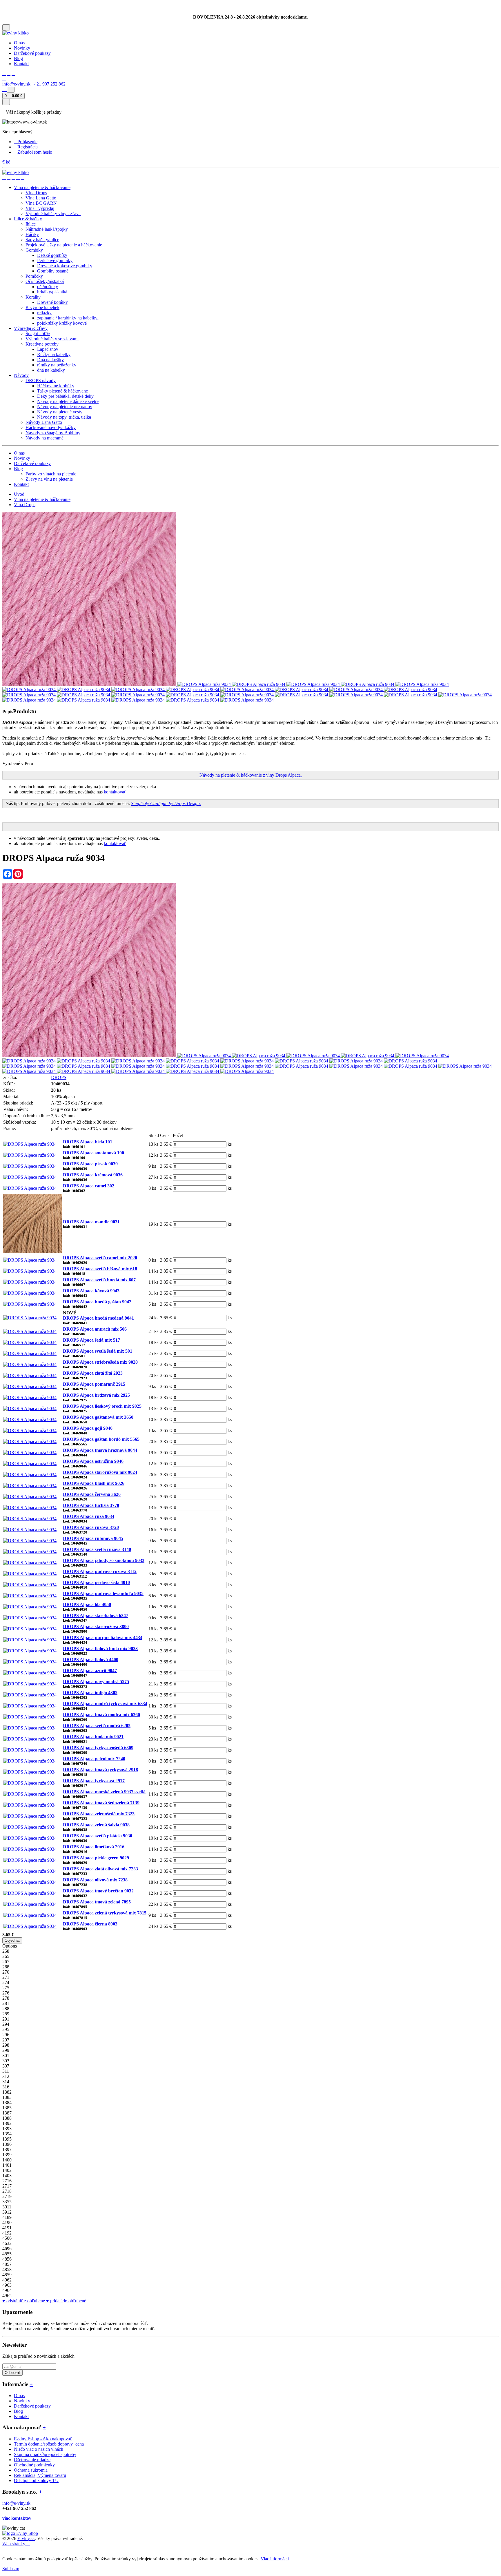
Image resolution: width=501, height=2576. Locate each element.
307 (6, 2066)
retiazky (44, 313)
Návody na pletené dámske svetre (68, 401)
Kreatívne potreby (42, 344)
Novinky (22, 48)
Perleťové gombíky (55, 260)
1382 (7, 2092)
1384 (7, 2102)
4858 (7, 2269)
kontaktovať (115, 792)
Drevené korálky (52, 302)
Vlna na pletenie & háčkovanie (42, 499)
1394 (7, 2134)
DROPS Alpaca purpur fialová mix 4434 (103, 1637)
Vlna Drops (36, 193)
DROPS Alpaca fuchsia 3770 (91, 1505)
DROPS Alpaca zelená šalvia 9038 (96, 1825)
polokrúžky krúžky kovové (62, 323)
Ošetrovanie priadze (32, 2460)
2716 (7, 2181)
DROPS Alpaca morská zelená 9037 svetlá (104, 1792)
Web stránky (14, 2544)
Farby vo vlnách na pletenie (51, 474)
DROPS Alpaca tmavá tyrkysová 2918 (100, 1770)
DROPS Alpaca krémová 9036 (93, 1175)
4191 (7, 2228)
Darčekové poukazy (32, 53)
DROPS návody (41, 380)
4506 (7, 2238)
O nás (19, 43)
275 (6, 1988)
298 (6, 2045)
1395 (7, 2139)
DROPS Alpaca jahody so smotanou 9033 (104, 1560)
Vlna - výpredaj (40, 208)
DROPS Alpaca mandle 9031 (91, 1222)
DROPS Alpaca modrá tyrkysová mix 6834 (105, 1704)
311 (6, 2071)
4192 (7, 2233)
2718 (7, 2191)
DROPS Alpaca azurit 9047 (90, 1671)
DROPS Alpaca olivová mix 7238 (95, 1880)
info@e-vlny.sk (16, 84)
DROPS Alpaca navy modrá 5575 (96, 1682)
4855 (7, 2254)
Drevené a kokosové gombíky (65, 266)
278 (6, 1998)
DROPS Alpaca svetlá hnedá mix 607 (99, 1280)
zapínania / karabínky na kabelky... (69, 318)
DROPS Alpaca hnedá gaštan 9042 (97, 1302)
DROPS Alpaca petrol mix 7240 (94, 1759)
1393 (7, 2129)
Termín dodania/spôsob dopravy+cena (49, 2444)
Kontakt (21, 64)
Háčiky (32, 234)
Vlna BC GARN (41, 203)
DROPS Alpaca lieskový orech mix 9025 (102, 1406)
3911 (7, 2207)
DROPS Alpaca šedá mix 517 (91, 1340)
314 (6, 2082)
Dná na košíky (50, 360)
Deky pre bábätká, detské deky (65, 396)
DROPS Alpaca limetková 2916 (94, 1847)
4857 (7, 2264)
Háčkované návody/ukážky (51, 427)
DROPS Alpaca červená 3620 (92, 1494)
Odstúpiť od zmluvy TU (36, 2480)
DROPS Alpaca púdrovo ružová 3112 (100, 1571)
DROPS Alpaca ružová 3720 (91, 1527)
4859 (7, 2275)
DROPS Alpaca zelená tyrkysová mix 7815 (105, 1913)
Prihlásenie (27, 142)
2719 (7, 2196)
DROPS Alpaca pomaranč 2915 (94, 1384)
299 (6, 2050)
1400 (7, 2160)
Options (10, 1946)
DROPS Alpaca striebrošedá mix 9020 (100, 1362)
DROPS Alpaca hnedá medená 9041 (98, 1318)
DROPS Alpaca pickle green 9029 (96, 1858)
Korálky (33, 297)
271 (6, 1977)
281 (6, 2003)
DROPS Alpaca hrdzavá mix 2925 (96, 1395)
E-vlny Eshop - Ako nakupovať (43, 2439)
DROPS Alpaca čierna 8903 (90, 1924)
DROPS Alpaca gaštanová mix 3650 (98, 1417)
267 (6, 1962)
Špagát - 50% (38, 334)
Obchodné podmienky (34, 2465)
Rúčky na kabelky (54, 354)
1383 (7, 2097)
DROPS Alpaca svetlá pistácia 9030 (98, 1836)
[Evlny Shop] (20, 2533)
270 (6, 1972)
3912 (7, 2212)
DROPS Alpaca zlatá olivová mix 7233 (100, 1869)
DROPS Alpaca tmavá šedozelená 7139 (101, 1803)
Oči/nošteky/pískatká (45, 281)
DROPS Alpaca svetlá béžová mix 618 (100, 1269)
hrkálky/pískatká (52, 292)
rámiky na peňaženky (57, 365)
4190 (7, 2222)
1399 (7, 2155)
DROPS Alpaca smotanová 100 (94, 1153)
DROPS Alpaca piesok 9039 (90, 1164)
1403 (7, 2176)
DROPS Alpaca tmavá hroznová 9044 (100, 1450)
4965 (7, 2296)
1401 (7, 2165)
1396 (7, 2144)
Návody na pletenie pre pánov (65, 407)
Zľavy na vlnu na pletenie (49, 479)
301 (6, 2055)
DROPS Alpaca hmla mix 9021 (93, 1737)
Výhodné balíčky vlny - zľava (53, 214)
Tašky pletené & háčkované (62, 391)
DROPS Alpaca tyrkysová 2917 (94, 1781)
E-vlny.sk (26, 2538)
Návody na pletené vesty (60, 412)
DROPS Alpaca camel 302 (89, 1186)
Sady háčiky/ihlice (42, 240)
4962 (7, 2280)
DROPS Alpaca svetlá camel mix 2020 (100, 1258)
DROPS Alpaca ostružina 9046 (93, 1461)
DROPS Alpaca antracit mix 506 (95, 1329)
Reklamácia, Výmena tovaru (40, 2475)
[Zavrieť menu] (6, 102)
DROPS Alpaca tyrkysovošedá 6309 (98, 1748)
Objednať (12, 1940)
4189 (7, 2217)
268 (6, 1967)
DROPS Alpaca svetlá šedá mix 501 (98, 1351)
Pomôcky (34, 276)
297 (6, 2040)
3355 (7, 2202)
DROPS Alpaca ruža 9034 (89, 1516)
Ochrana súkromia (31, 2470)
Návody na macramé (45, 438)
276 (6, 1993)
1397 (7, 2149)
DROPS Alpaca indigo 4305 (90, 1693)
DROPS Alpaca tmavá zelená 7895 (97, 1902)
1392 (7, 2123)
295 (6, 2029)
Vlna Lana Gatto (41, 198)
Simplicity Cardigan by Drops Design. (166, 803)
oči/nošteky (48, 287)
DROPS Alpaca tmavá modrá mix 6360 (101, 1715)
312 (6, 2076)
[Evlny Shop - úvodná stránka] (16, 33)
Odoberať (12, 2373)
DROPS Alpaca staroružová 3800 (96, 1626)
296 (6, 2035)
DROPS (59, 1077)
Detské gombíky (52, 255)
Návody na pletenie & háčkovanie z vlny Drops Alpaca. (251, 775)
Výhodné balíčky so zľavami (52, 339)
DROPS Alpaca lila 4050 (87, 1604)
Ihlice (31, 224)
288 (6, 2009)
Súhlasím (11, 2569)
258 (6, 1951)
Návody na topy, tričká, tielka (64, 417)
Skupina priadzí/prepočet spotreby (45, 2454)
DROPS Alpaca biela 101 (88, 1142)
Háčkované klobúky (56, 386)
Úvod (19, 494)
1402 (7, 2170)
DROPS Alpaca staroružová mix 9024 (100, 1472)
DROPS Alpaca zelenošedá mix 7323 (99, 1814)
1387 (7, 2113)
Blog (18, 58)
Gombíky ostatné (53, 271)
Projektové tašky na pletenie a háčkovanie (64, 245)
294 (6, 2024)
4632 (7, 2243)
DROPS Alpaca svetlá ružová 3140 (97, 1549)
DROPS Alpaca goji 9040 (88, 1428)
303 (6, 2061)
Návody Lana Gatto (44, 422)
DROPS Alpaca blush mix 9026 (94, 1483)
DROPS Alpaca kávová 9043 (91, 1291)
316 (6, 2087)
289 (6, 2014)
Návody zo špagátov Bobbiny (53, 433)
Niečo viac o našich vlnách (39, 2449)
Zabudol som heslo (35, 152)
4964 (7, 2290)
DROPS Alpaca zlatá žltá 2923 (93, 1373)
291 (6, 2019)
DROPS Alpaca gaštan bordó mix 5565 (101, 1439)
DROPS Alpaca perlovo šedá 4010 (96, 1582)
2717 (7, 2186)
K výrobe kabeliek (42, 307)
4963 (7, 2285)
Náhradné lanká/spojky (47, 229)
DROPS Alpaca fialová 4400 (91, 1659)
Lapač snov (48, 349)
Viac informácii (275, 2559)
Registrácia (28, 147)
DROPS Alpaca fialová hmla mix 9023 (100, 1648)
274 (6, 1982)
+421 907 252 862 (49, 84)
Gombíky (34, 250)
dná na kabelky (51, 370)
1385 (7, 2108)
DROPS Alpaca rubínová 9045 (93, 1538)
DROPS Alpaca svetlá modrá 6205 (97, 1726)
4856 (7, 2259)
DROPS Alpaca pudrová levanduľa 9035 (103, 1593)
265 (6, 1956)
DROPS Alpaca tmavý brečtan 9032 (98, 1891)
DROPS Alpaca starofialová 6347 (96, 1615)
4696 (7, 2249)
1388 (7, 2118)
